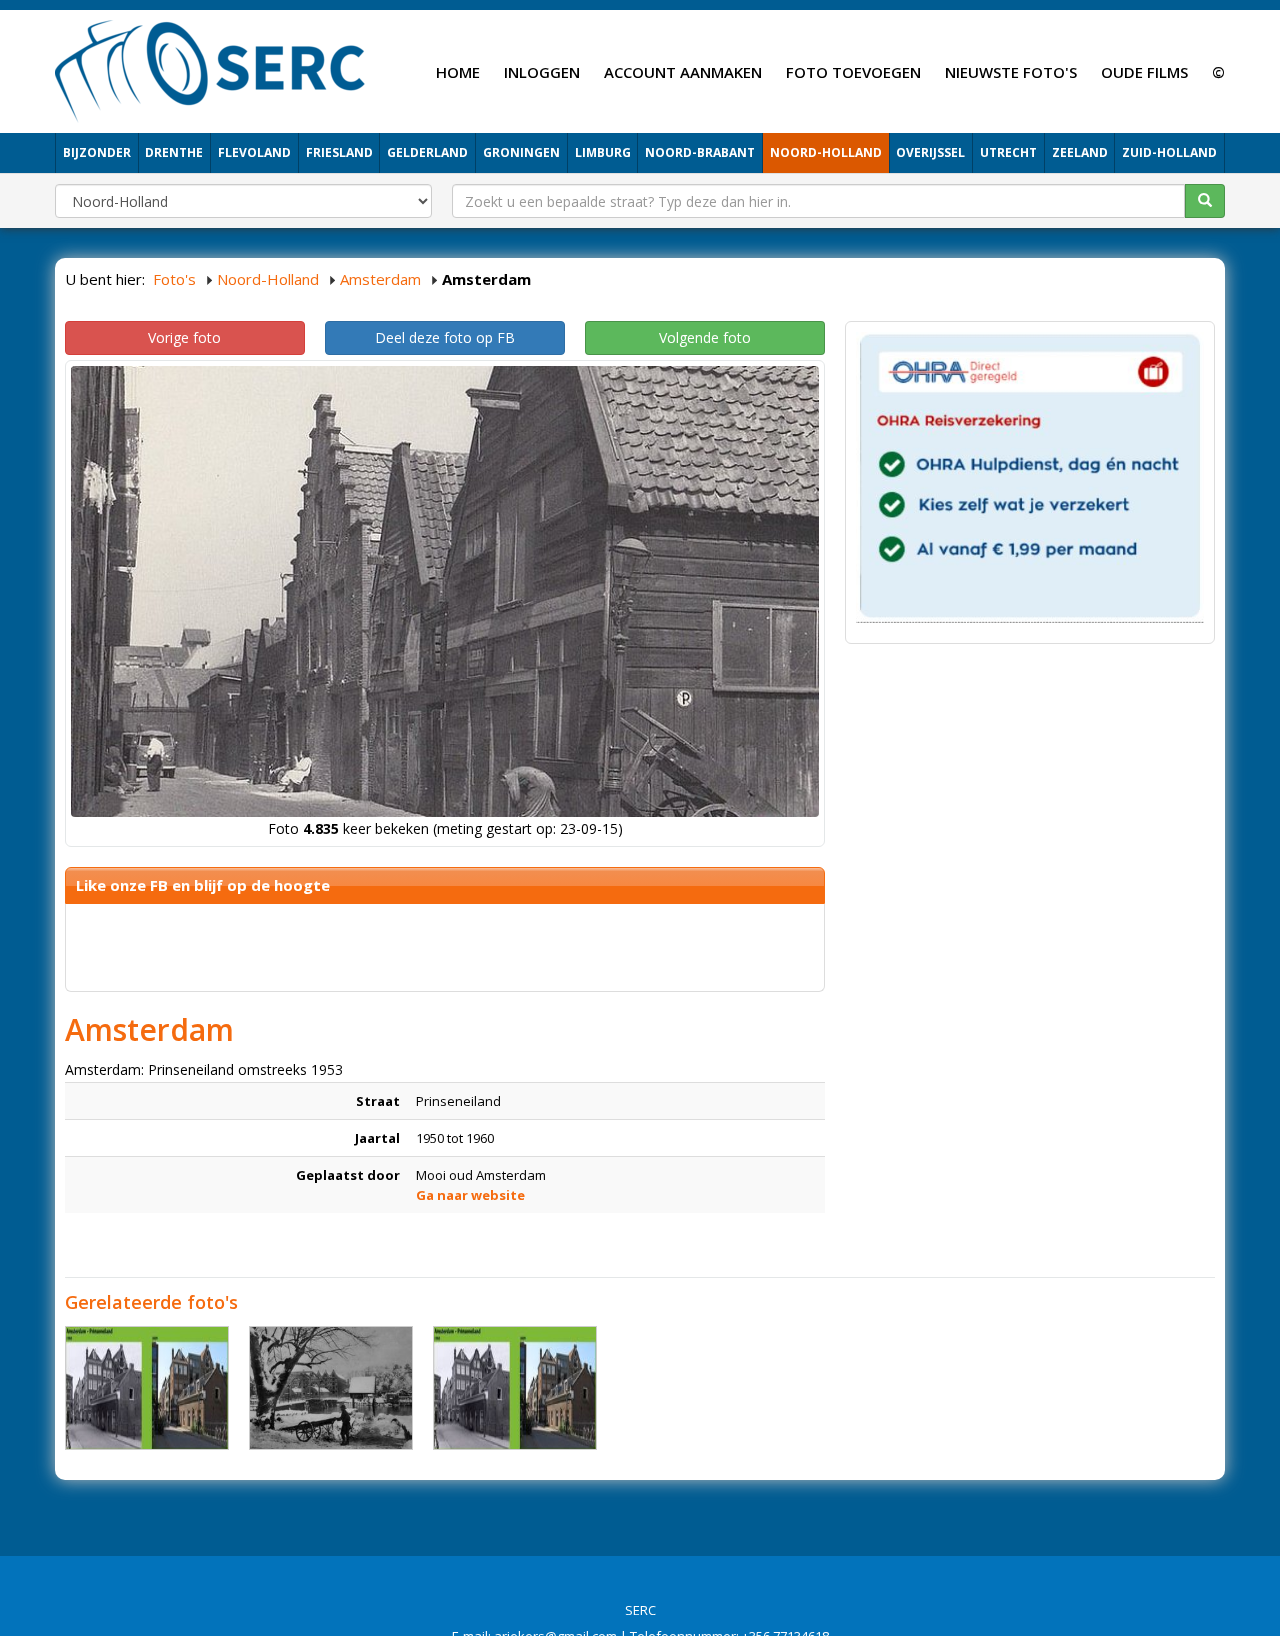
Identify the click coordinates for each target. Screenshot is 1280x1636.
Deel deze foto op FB (445, 337)
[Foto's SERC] (210, 69)
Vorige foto (184, 337)
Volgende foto (705, 337)
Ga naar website (470, 1195)
